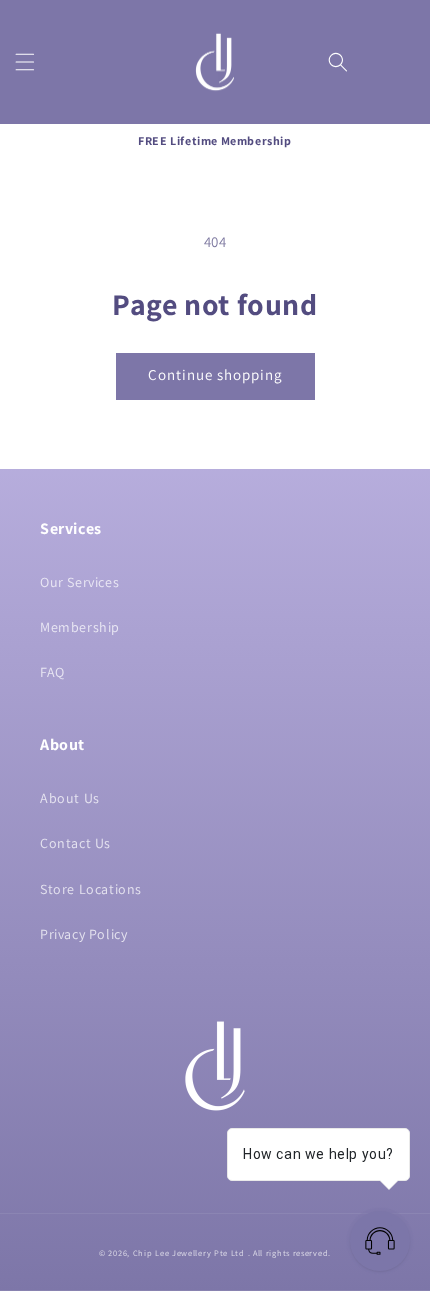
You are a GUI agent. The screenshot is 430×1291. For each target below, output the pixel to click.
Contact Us (75, 843)
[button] (25, 62)
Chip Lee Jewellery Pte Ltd (189, 1252)
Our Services (79, 582)
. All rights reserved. (289, 1252)
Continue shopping (215, 374)
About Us (70, 798)
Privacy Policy (83, 934)
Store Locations (91, 889)
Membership (80, 627)
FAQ (52, 672)
